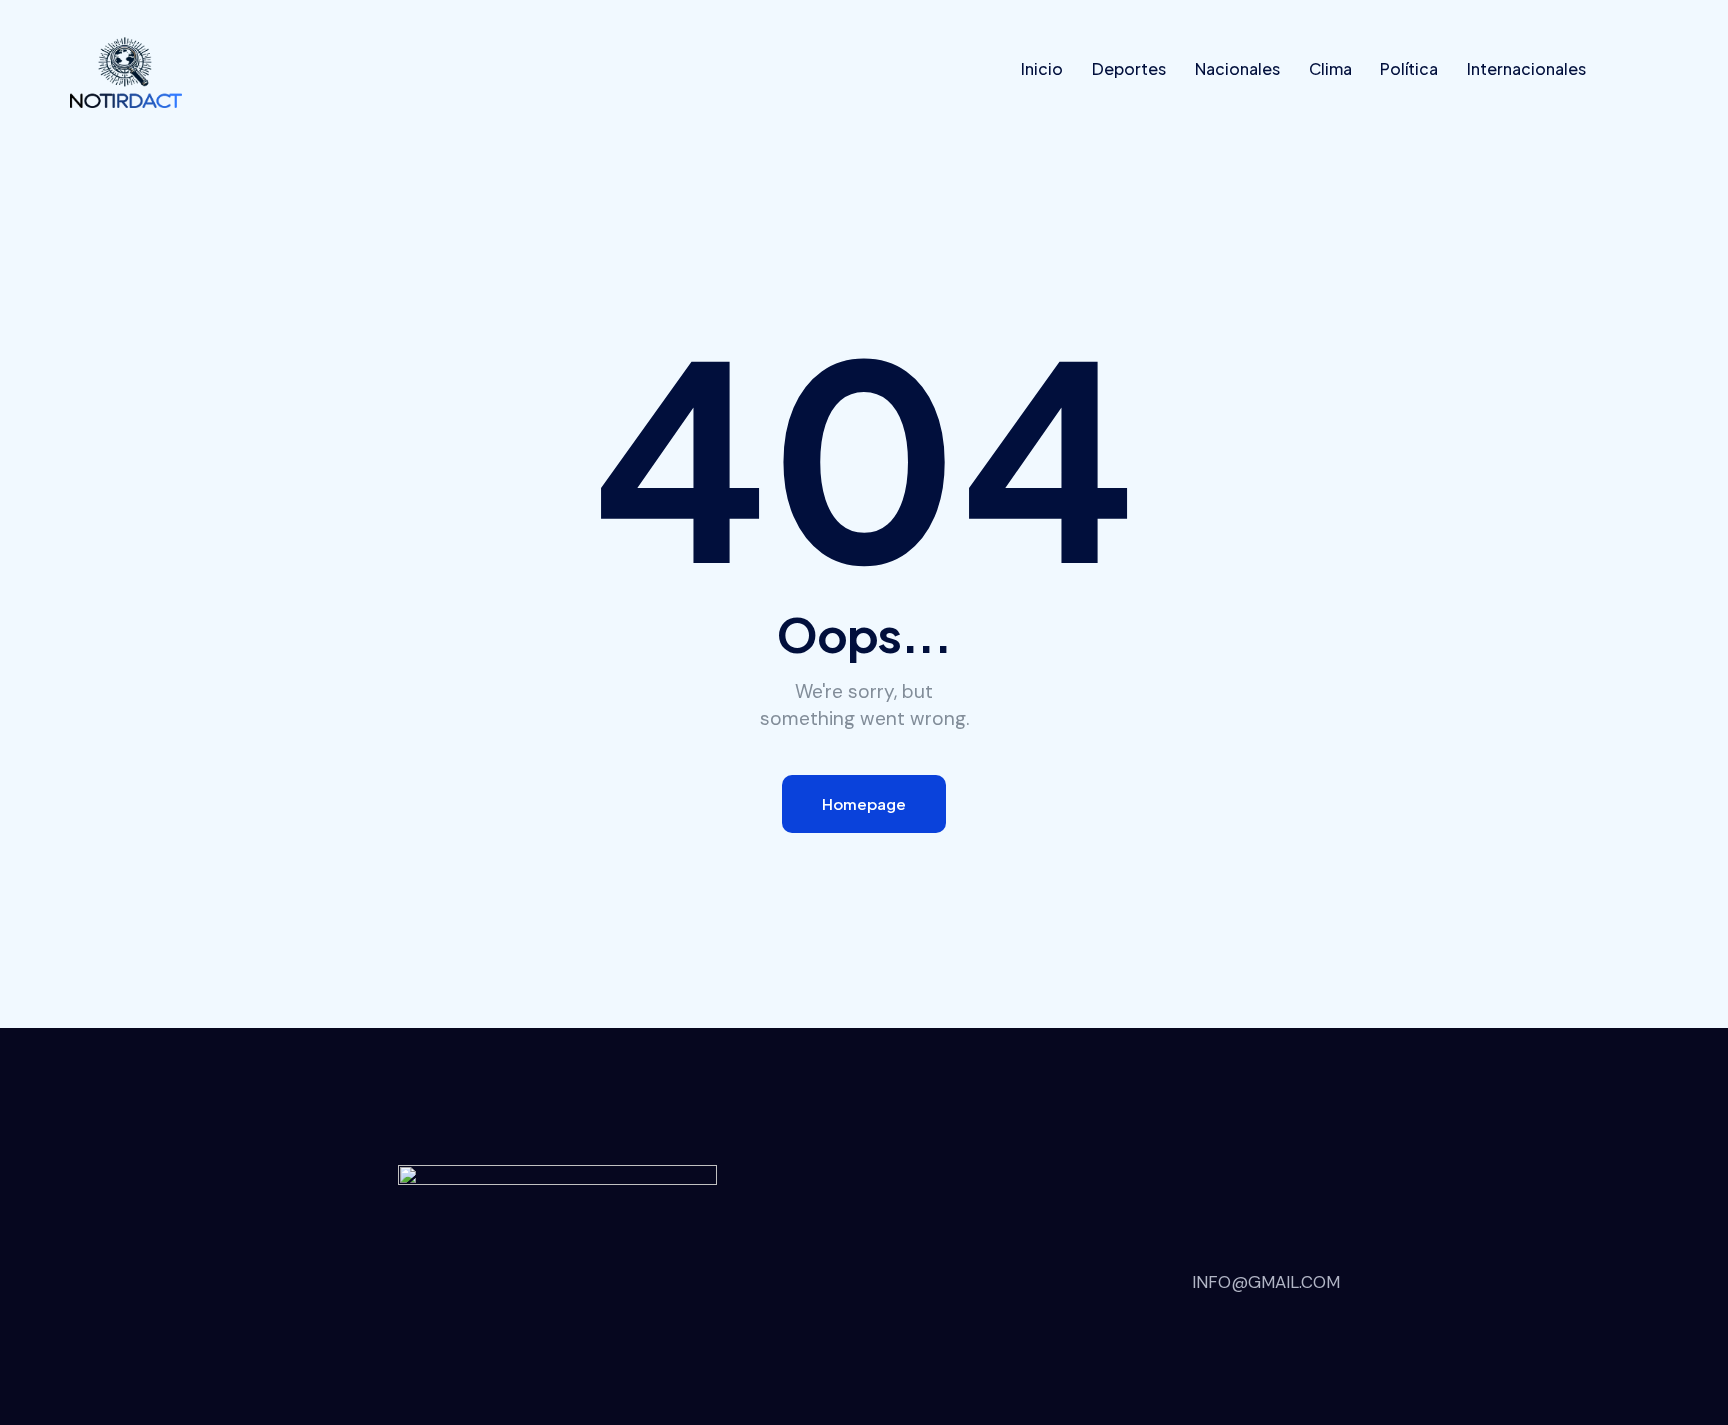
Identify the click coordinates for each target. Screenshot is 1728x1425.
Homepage (864, 803)
